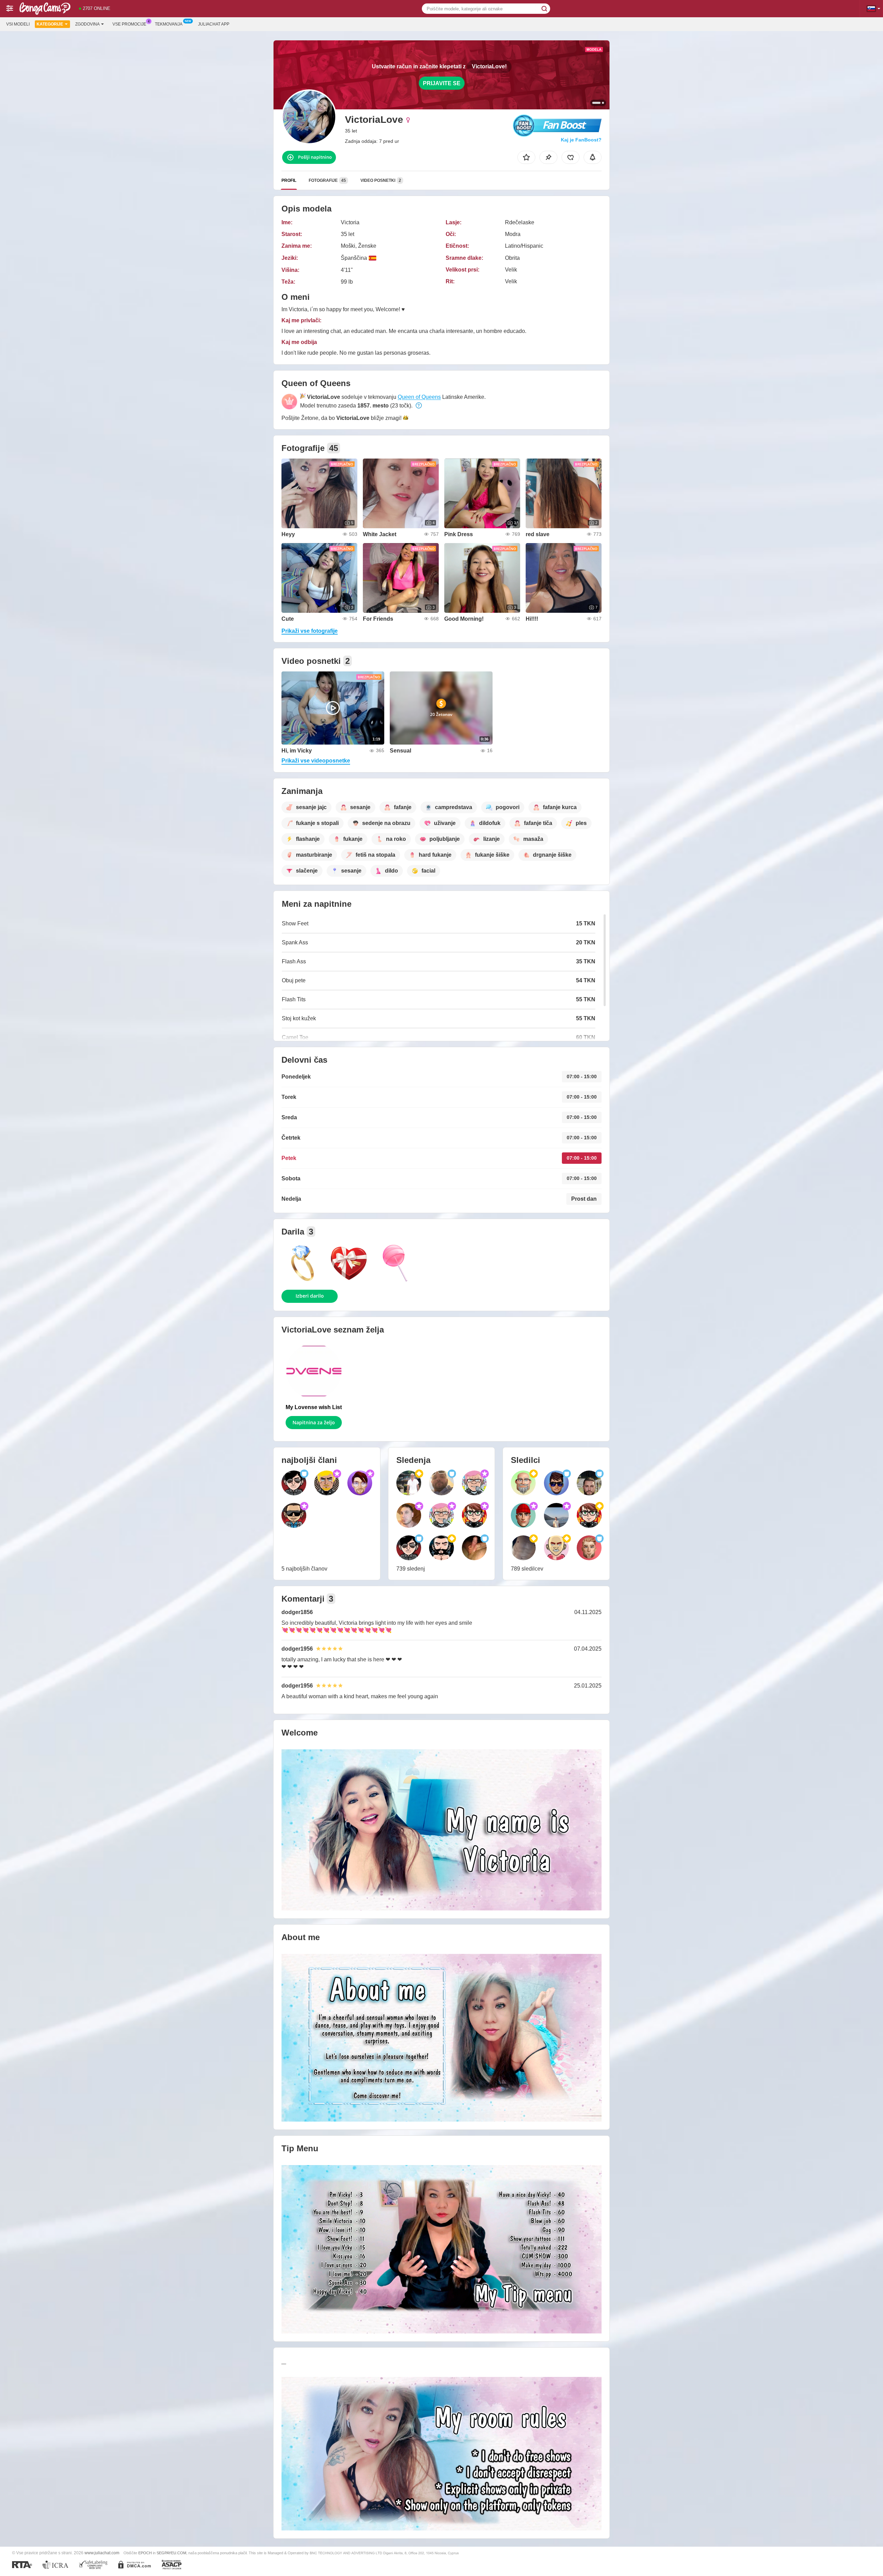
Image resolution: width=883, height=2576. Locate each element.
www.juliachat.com (102, 2553)
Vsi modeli (18, 24)
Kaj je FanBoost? (581, 140)
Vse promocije (129, 24)
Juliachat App (214, 24)
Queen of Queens (419, 397)
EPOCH (145, 2553)
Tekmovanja (169, 24)
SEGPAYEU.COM (171, 2553)
